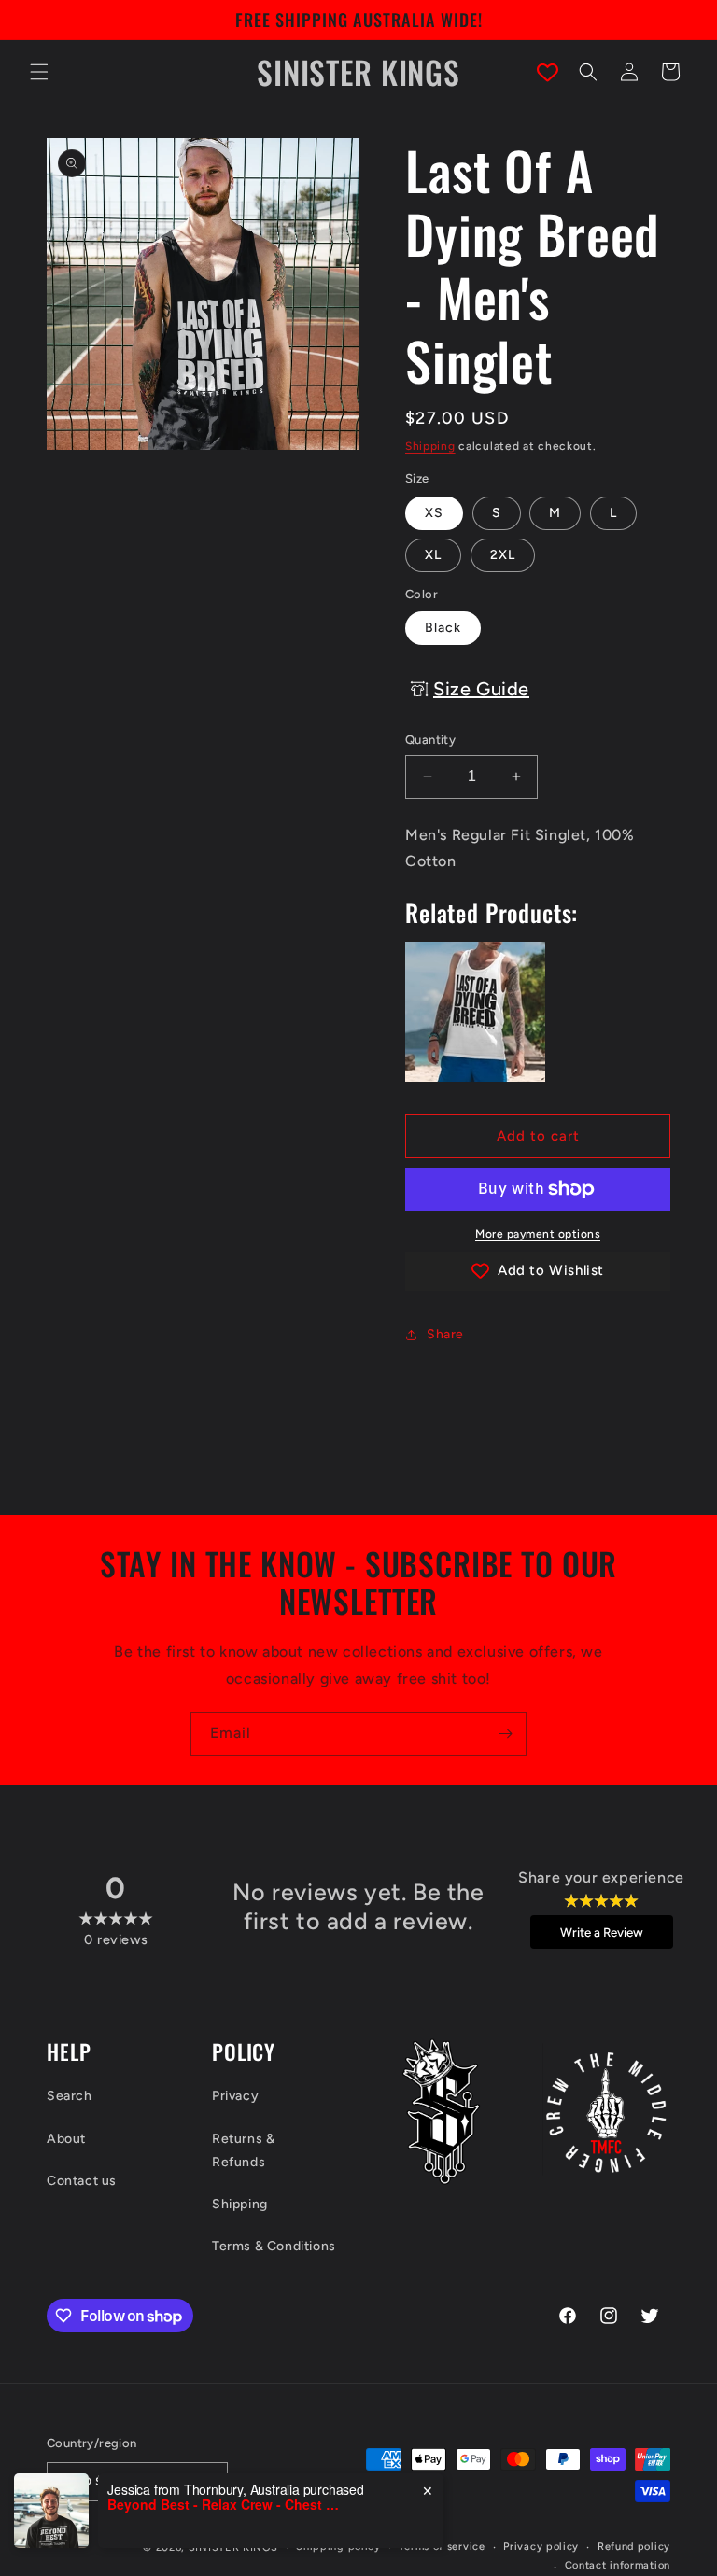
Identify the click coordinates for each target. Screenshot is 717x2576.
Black (443, 628)
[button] (39, 72)
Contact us (82, 2181)
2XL (503, 555)
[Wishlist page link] (548, 72)
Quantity (430, 740)
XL (433, 555)
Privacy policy (541, 2547)
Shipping (430, 446)
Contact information (618, 2565)
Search (70, 2096)
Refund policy (634, 2547)
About (66, 2139)
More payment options (538, 1234)
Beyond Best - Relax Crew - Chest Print (224, 2505)
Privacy (235, 2096)
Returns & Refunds (243, 2150)
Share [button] (445, 1334)
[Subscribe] (505, 1734)
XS (434, 513)
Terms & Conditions (274, 2246)
